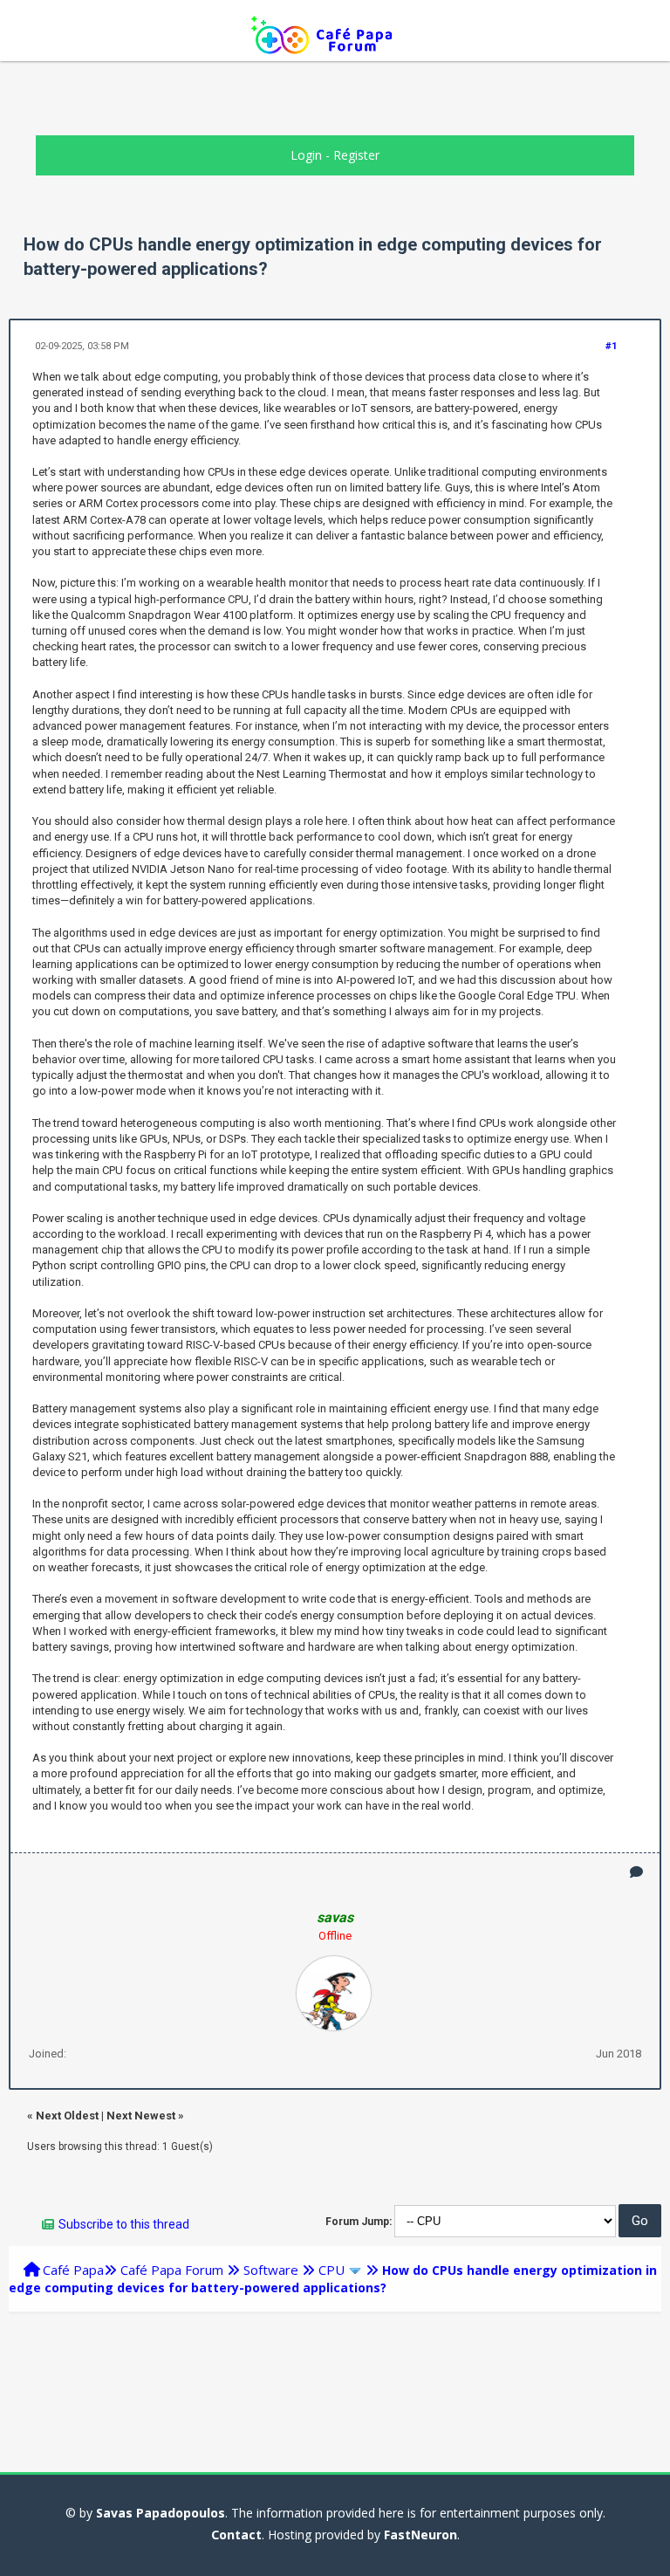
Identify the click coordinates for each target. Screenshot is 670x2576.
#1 (611, 346)
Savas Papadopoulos (161, 2513)
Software (271, 2270)
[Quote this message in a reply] (636, 1872)
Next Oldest (67, 2116)
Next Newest (141, 2116)
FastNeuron (420, 2535)
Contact (236, 2535)
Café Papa (73, 2270)
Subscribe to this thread (124, 2224)
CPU (332, 2270)
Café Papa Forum (172, 2270)
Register (356, 155)
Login (306, 155)
